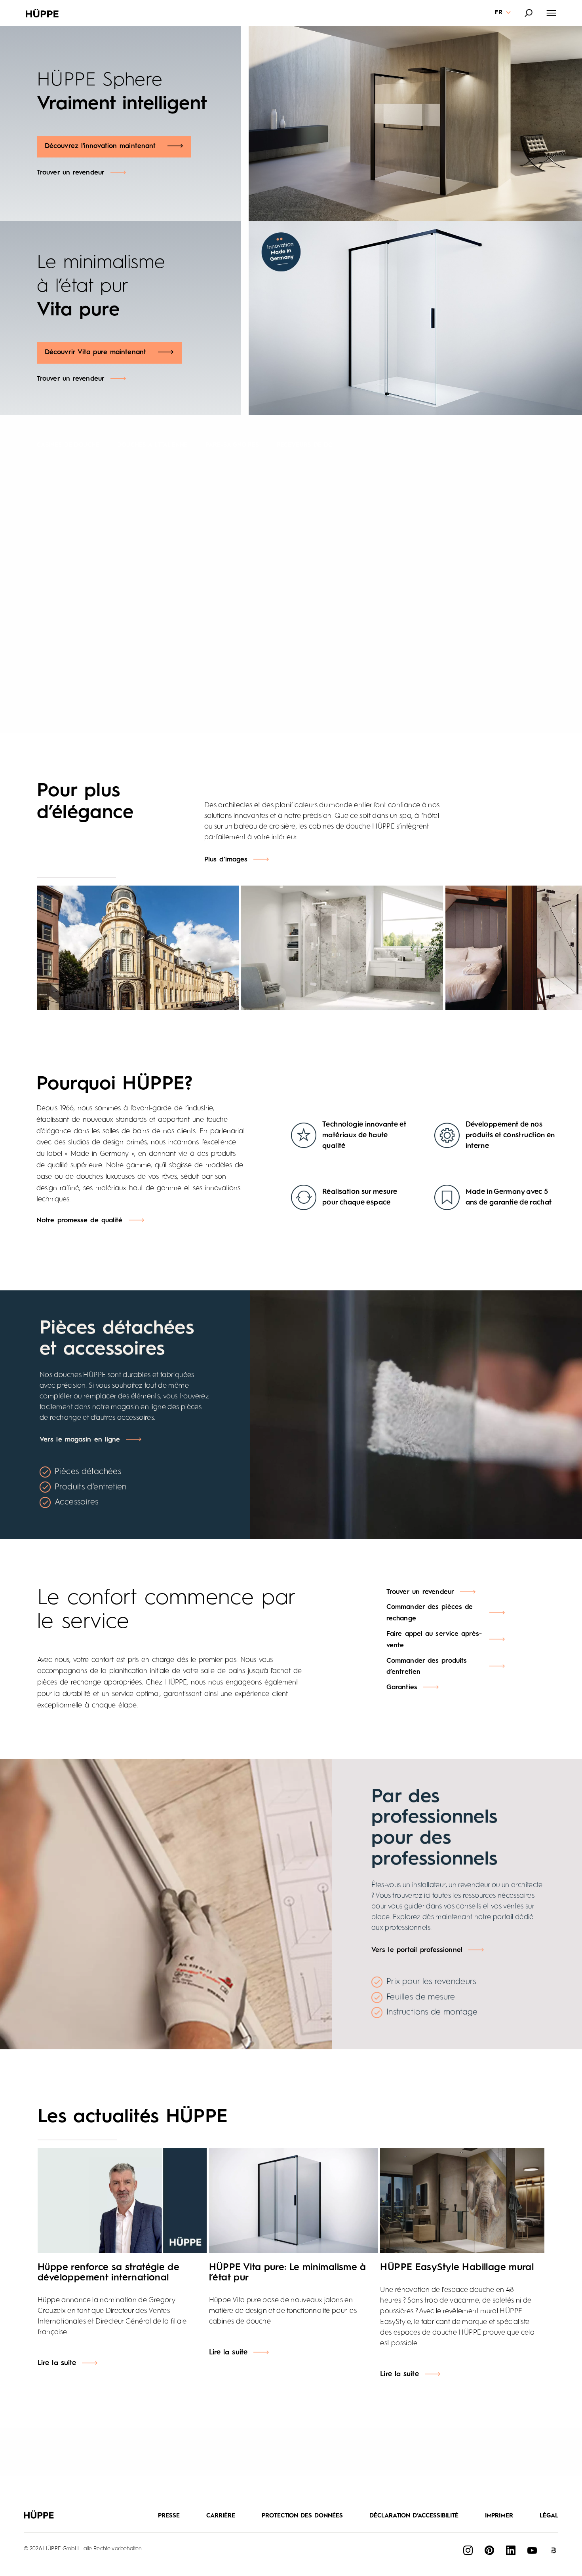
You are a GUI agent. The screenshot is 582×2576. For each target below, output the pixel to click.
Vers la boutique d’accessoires (426, 590)
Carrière (221, 2516)
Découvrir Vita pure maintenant (95, 352)
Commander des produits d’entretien (427, 1667)
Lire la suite (57, 2363)
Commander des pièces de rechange (430, 1613)
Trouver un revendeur (71, 173)
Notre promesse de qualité (80, 1221)
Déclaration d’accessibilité (414, 2516)
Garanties (402, 1687)
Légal (549, 2516)
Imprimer (499, 2516)
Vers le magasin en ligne (80, 1440)
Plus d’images (226, 860)
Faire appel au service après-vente (434, 1640)
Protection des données (302, 2516)
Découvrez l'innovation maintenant (100, 146)
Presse (169, 2516)
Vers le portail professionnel (417, 1950)
